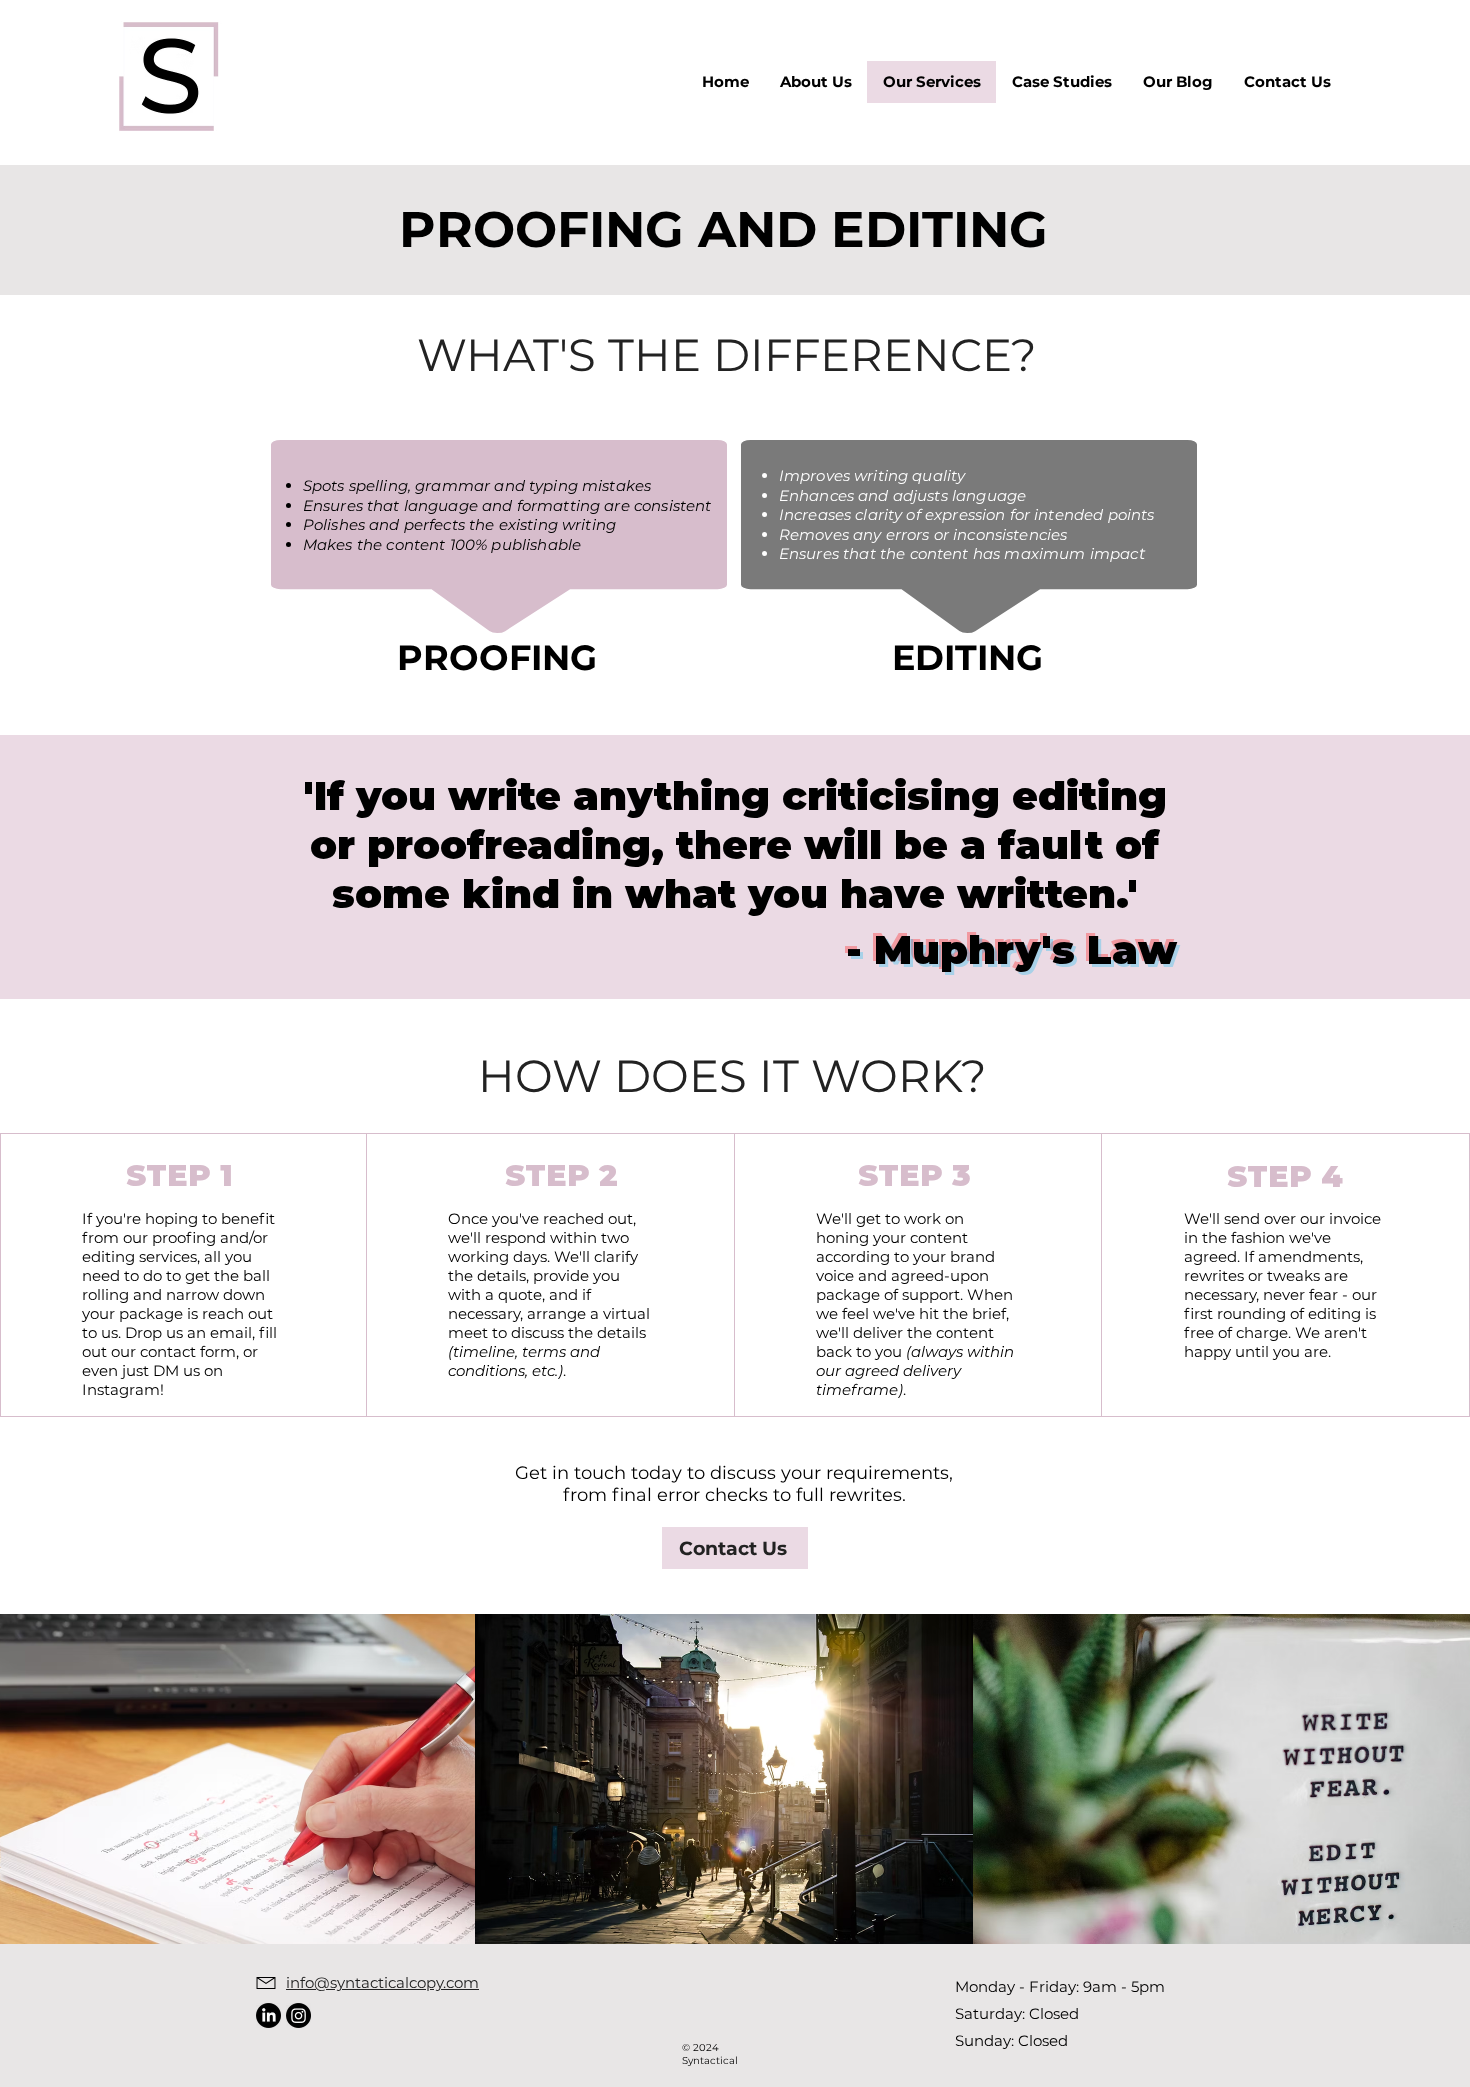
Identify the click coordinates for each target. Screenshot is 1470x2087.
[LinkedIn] (268, 2015)
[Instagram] (298, 2015)
